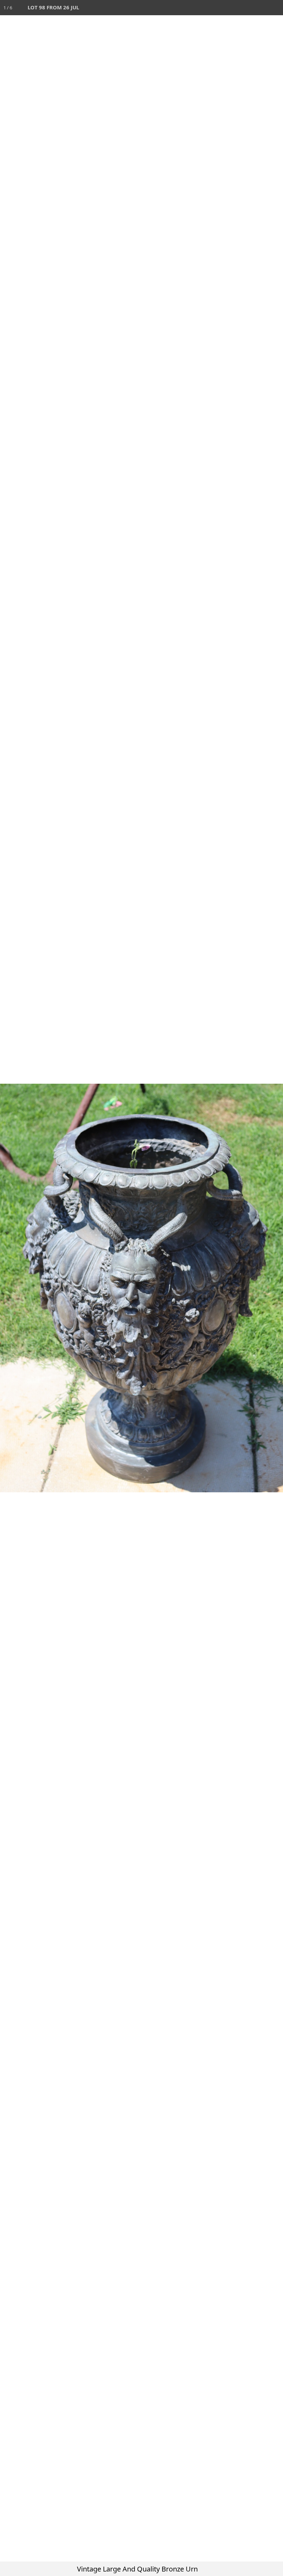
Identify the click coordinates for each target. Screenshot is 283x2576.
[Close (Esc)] (275, 8)
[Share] (260, 8)
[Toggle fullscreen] (245, 8)
